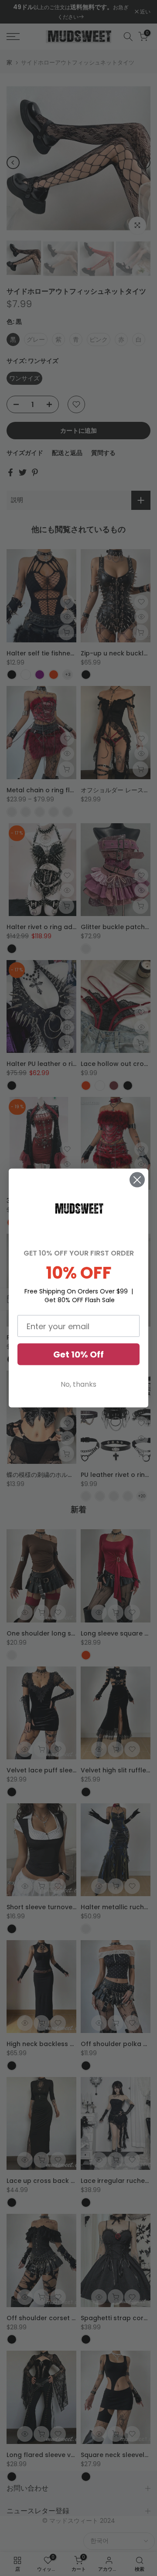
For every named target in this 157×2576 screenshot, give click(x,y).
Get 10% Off (78, 1354)
